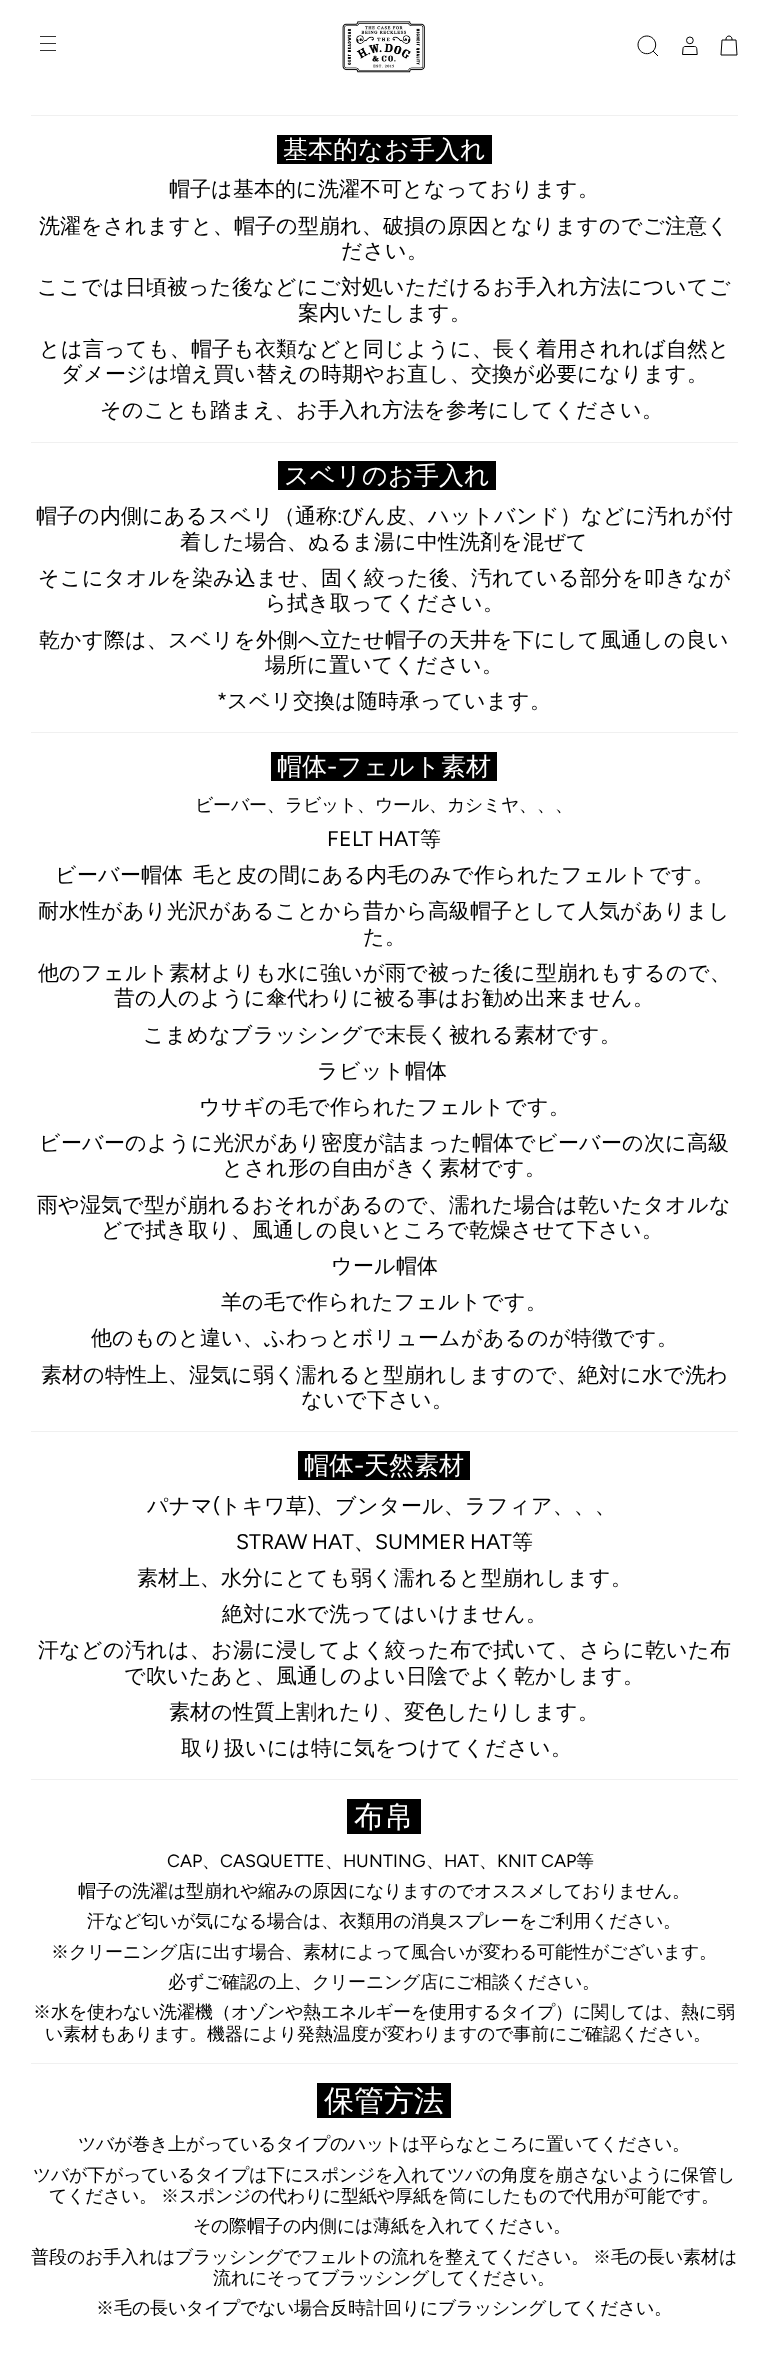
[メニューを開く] (50, 46)
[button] (648, 46)
